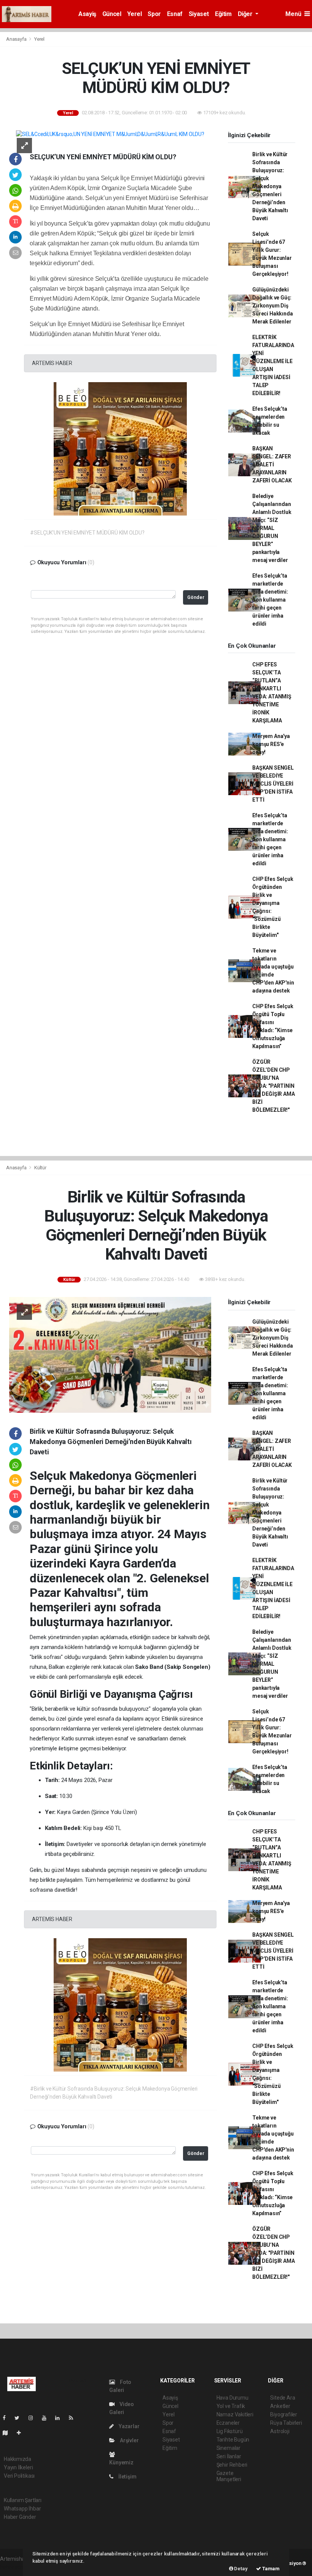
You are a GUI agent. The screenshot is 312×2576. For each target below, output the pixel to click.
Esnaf (175, 14)
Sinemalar (228, 2448)
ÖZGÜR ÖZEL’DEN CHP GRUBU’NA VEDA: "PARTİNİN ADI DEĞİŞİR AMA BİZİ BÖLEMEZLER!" (273, 1086)
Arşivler (129, 2440)
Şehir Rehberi (232, 2465)
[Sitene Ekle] (22, 2433)
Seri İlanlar (229, 2456)
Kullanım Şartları (23, 2500)
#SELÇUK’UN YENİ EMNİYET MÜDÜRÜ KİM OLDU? (87, 533)
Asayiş (87, 14)
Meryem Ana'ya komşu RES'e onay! (271, 744)
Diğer (246, 14)
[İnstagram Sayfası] (34, 2418)
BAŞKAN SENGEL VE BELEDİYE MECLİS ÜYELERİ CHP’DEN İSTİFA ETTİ (273, 784)
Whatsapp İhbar (22, 2509)
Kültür (40, 1168)
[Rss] (74, 2418)
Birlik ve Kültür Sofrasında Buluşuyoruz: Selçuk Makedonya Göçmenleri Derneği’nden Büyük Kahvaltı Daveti (270, 186)
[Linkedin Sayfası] (60, 2418)
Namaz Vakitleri (235, 2414)
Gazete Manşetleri (229, 2476)
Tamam (270, 2569)
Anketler (280, 2406)
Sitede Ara (283, 2398)
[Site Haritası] (8, 2433)
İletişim (127, 2477)
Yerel (134, 14)
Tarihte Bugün (233, 2440)
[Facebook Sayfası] (7, 2418)
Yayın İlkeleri (18, 2467)
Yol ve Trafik (231, 2406)
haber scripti (14, 2567)
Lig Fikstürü (230, 2431)
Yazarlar (128, 2426)
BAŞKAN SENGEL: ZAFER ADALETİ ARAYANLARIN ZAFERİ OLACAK (272, 464)
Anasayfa (17, 39)
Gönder (196, 597)
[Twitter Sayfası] (20, 2418)
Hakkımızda (18, 2459)
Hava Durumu (232, 2398)
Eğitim (223, 14)
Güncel (112, 14)
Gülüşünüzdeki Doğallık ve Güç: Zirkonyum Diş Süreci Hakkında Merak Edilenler (272, 306)
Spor (154, 14)
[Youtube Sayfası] (47, 2418)
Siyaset (199, 14)
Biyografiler (284, 2414)
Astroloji (280, 2431)
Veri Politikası (19, 2476)
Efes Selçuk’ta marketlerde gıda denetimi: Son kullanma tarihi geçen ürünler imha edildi (270, 600)
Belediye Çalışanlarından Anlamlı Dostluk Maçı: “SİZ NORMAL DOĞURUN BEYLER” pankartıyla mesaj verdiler (272, 528)
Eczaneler (228, 2423)
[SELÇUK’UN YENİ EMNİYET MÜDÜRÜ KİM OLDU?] (110, 134)
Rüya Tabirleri (286, 2423)
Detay (240, 2569)
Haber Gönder (20, 2517)
